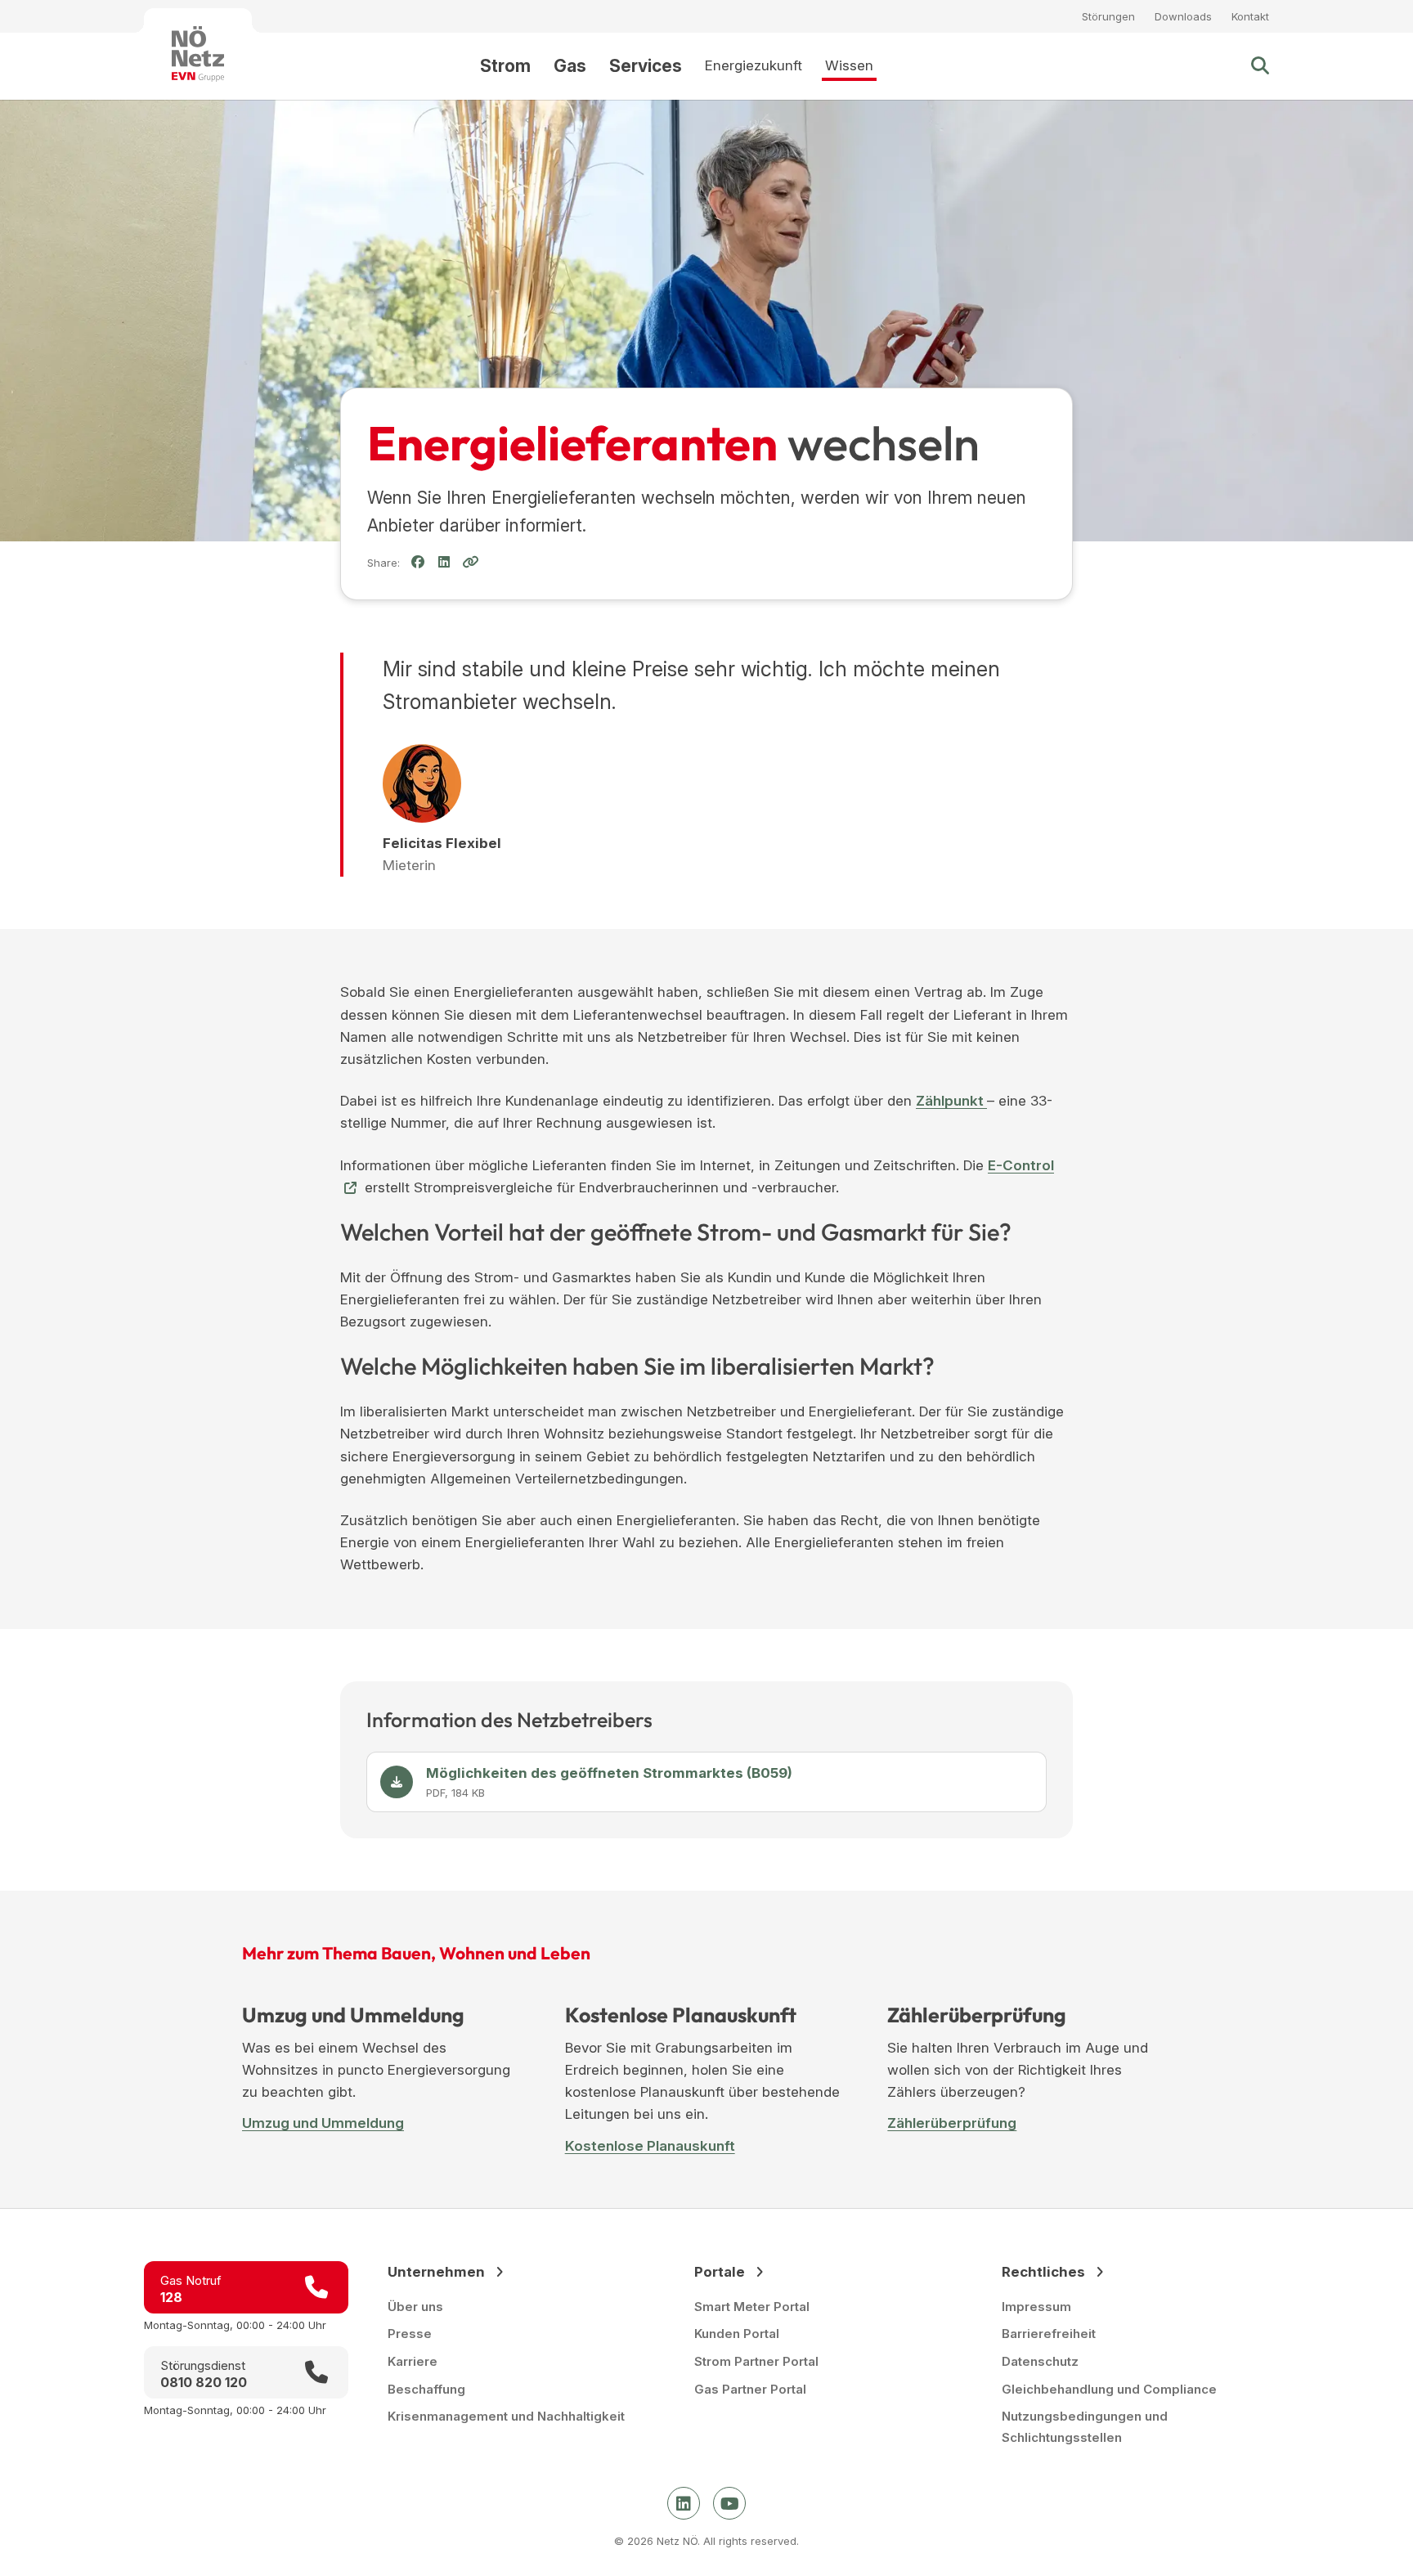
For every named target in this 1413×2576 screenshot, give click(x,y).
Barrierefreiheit (1049, 2334)
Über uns (415, 2307)
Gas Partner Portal (750, 2389)
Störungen (1108, 16)
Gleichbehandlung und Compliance (1109, 2389)
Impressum (1036, 2307)
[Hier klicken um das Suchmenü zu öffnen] (1260, 66)
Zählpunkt (951, 1101)
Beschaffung (426, 2389)
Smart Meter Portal (752, 2307)
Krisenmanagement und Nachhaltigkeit (506, 2416)
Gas (570, 66)
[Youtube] (729, 2503)
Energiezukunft (754, 65)
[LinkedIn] (684, 2503)
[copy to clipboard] (470, 562)
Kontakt (1250, 16)
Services (646, 66)
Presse (410, 2334)
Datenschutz (1040, 2361)
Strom (505, 66)
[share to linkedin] (444, 563)
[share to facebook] (418, 562)
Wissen (849, 65)
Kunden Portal (737, 2334)
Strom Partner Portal (756, 2361)
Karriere (413, 2361)
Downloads (1183, 16)
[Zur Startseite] (198, 54)
